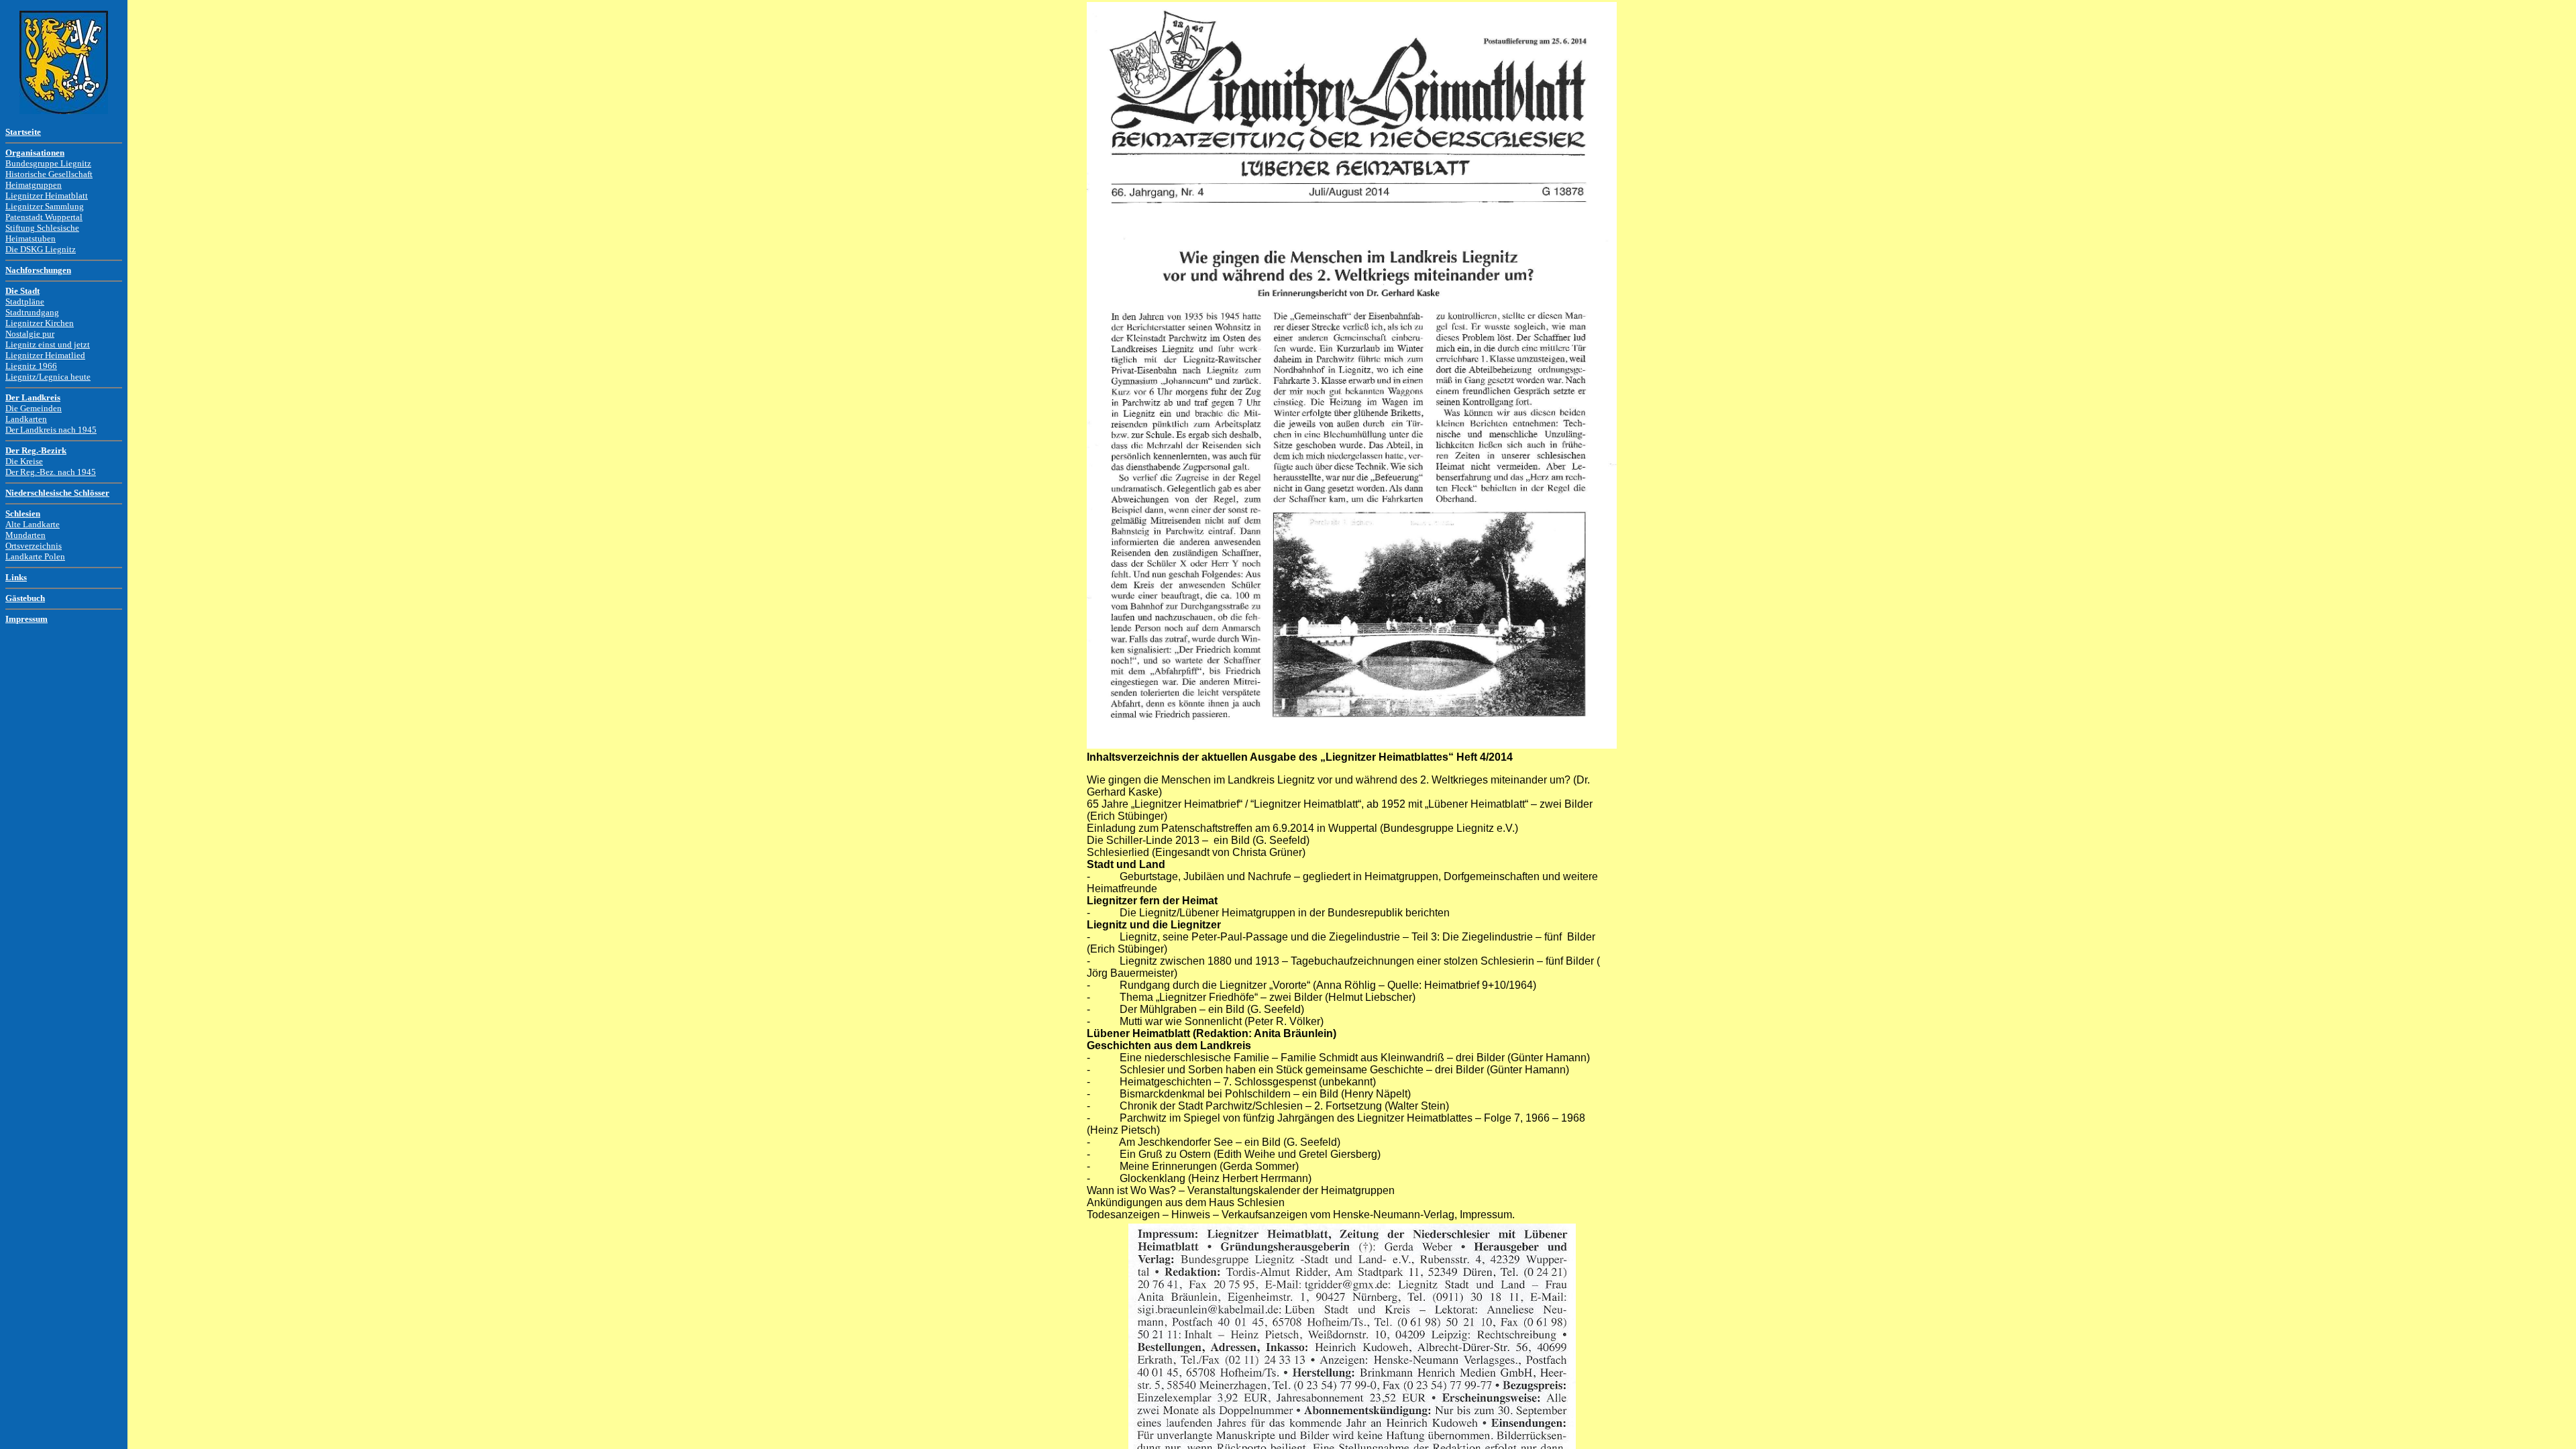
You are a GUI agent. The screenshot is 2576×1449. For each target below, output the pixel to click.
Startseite (23, 132)
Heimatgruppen (34, 185)
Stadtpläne (25, 302)
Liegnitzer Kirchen (40, 323)
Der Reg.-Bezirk (36, 450)
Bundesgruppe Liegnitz (48, 163)
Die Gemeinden (34, 408)
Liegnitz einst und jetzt (48, 344)
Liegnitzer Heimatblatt (47, 196)
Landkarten (26, 419)
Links (16, 577)
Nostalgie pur (30, 334)
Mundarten (25, 535)
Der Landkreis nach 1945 (51, 430)
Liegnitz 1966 (31, 366)
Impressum (26, 619)
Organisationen (35, 153)
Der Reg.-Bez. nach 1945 (51, 472)
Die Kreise (24, 461)
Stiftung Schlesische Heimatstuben (42, 233)
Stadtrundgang (32, 312)
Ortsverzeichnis (34, 546)
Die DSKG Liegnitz (41, 249)
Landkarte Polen (35, 556)
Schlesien (23, 514)
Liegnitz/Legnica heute (48, 377)
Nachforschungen (38, 270)
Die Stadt (22, 291)
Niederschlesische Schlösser (57, 493)
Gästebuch (25, 598)
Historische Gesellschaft (49, 174)
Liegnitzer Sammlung (45, 206)
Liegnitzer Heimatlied (45, 355)
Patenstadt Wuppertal (44, 217)
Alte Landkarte (33, 524)
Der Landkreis (33, 397)
